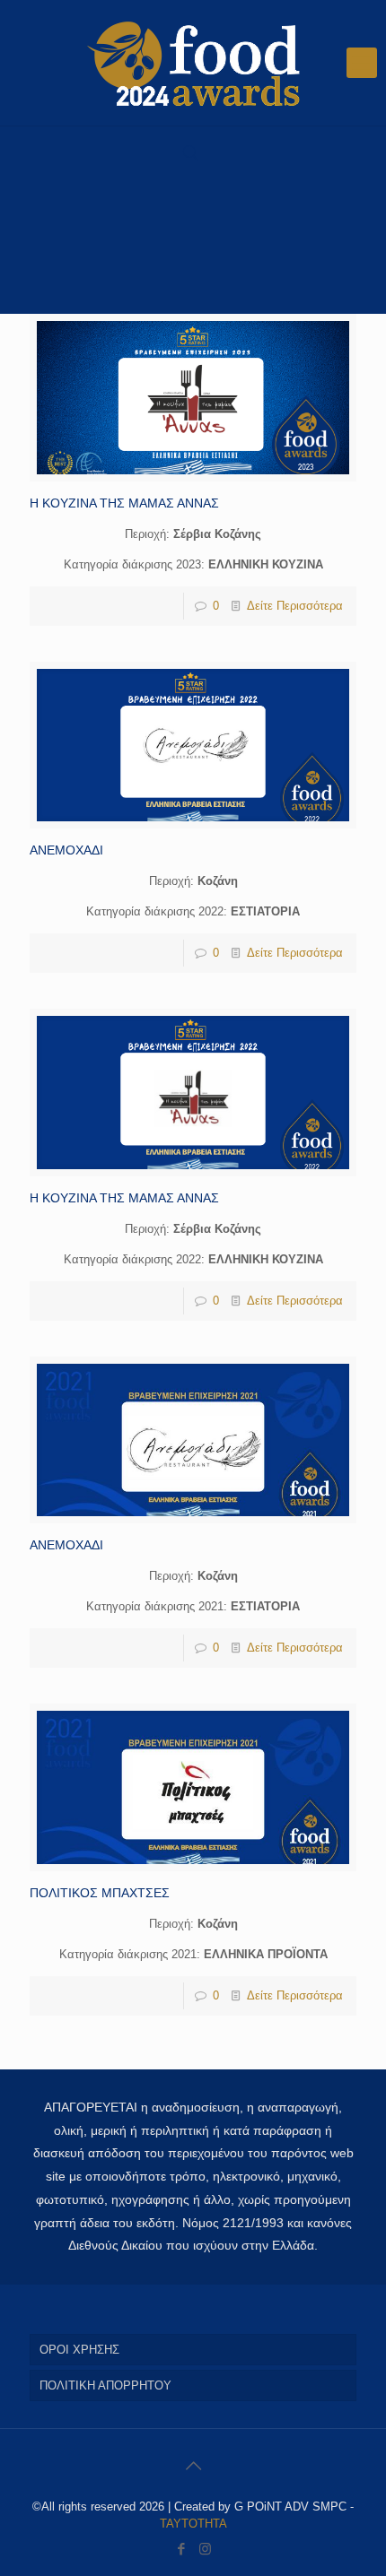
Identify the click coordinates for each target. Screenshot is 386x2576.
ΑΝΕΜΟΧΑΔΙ (66, 850)
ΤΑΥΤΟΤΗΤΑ (193, 2524)
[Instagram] (205, 2549)
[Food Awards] (193, 63)
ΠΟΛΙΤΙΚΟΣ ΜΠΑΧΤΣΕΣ (100, 1893)
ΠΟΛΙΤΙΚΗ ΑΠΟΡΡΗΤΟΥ (105, 2385)
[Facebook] (181, 2549)
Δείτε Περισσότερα (295, 606)
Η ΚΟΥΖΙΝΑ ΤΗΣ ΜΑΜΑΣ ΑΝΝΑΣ (124, 503)
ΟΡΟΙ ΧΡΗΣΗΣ (79, 2350)
